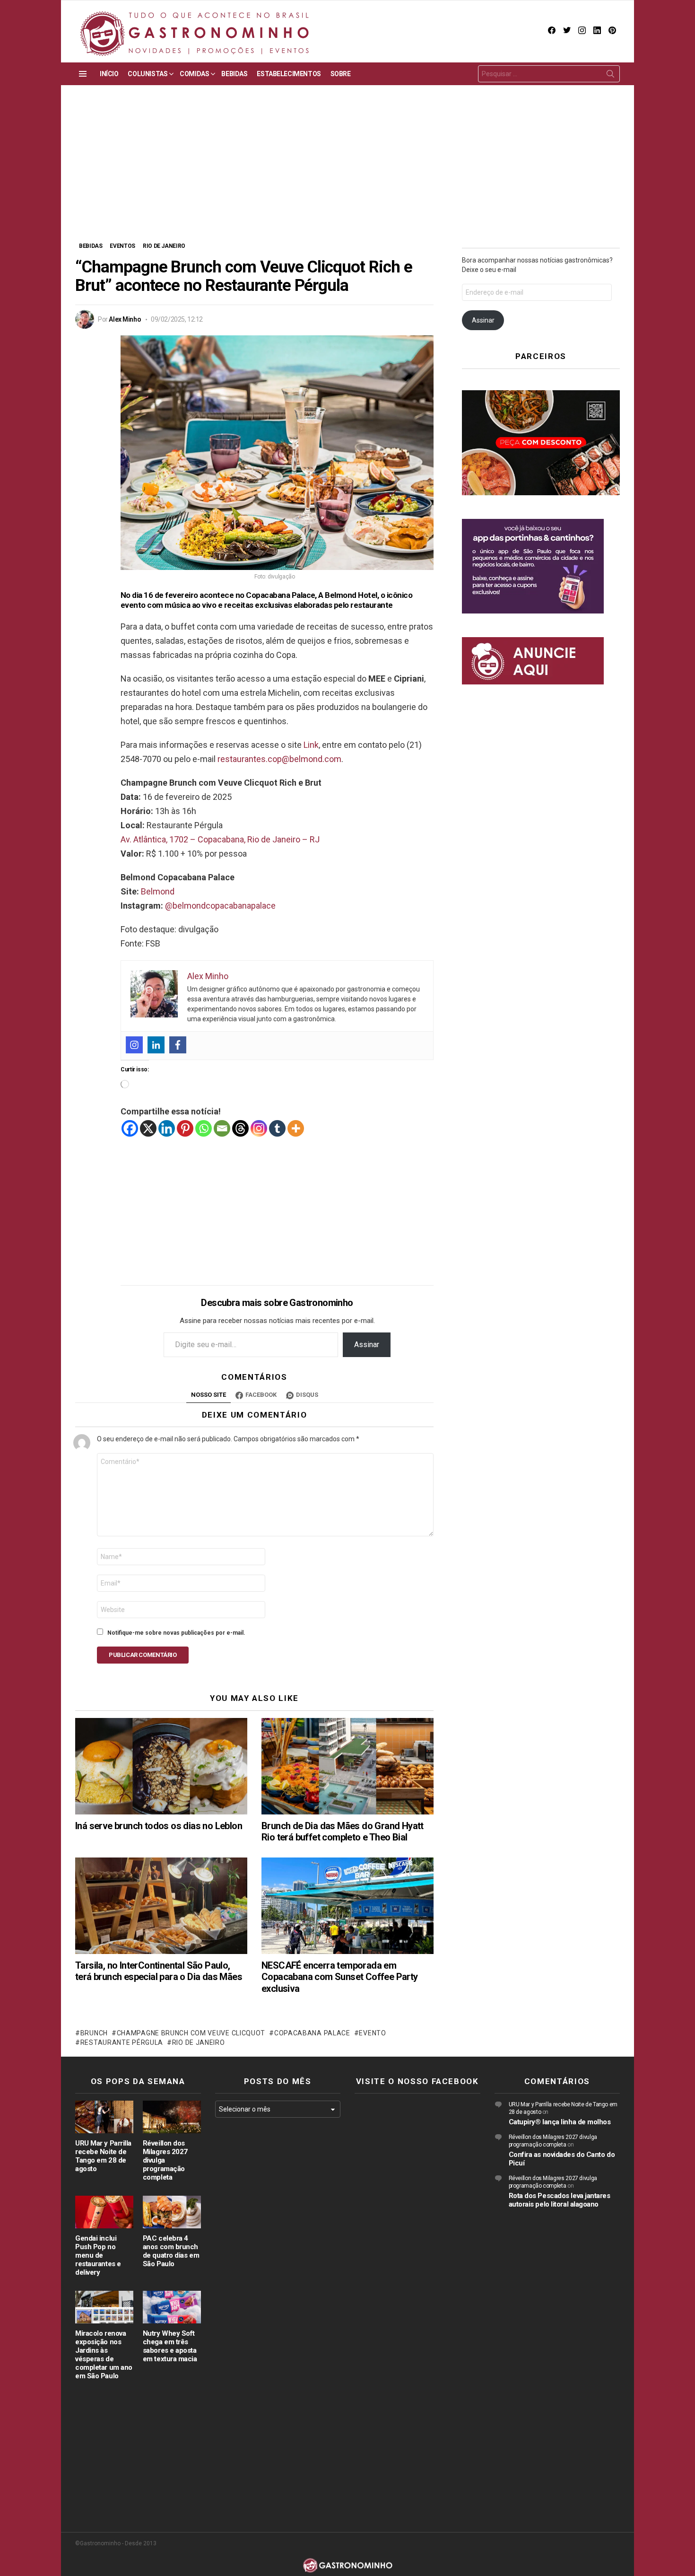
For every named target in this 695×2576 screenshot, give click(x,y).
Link (311, 745)
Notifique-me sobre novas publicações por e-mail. (176, 1633)
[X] (148, 1128)
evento (372, 2033)
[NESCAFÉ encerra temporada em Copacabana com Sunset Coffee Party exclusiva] (347, 1906)
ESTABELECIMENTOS (289, 74)
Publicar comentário (143, 1655)
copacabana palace (312, 2033)
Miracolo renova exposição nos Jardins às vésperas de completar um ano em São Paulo (104, 2355)
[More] (296, 1128)
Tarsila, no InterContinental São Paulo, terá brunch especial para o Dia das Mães (159, 1971)
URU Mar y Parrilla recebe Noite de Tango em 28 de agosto (103, 2156)
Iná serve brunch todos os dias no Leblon (159, 1826)
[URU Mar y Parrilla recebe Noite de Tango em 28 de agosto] (104, 2117)
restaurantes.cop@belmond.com (279, 759)
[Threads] (240, 1128)
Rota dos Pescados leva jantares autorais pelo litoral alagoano (560, 2200)
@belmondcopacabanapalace (220, 906)
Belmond (158, 891)
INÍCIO (109, 74)
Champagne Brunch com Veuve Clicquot (191, 2033)
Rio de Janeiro (199, 2042)
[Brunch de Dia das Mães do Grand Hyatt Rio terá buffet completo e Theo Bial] (347, 1766)
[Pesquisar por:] (549, 74)
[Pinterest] (185, 1128)
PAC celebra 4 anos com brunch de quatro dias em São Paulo (171, 2251)
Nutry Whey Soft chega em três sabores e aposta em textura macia (170, 2346)
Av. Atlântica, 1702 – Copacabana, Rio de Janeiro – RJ (220, 839)
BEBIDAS (234, 74)
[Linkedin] (156, 1045)
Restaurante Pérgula (122, 2042)
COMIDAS (194, 74)
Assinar (367, 1345)
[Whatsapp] (204, 1128)
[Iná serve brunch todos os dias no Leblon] (161, 1766)
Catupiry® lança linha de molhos (560, 2122)
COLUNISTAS (148, 74)
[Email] (222, 1128)
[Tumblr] (277, 1128)
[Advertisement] (347, 170)
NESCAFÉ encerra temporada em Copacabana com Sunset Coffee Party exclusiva (340, 1977)
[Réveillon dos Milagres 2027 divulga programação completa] (172, 2117)
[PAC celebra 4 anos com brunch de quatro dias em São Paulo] (172, 2212)
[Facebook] (178, 1045)
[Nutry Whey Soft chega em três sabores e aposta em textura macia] (172, 2307)
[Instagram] (134, 1045)
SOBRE (341, 74)
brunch (94, 2033)
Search (610, 76)
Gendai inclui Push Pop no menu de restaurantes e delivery (98, 2255)
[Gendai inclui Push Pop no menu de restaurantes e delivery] (104, 2212)
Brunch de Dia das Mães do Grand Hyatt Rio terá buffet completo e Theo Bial (343, 1831)
